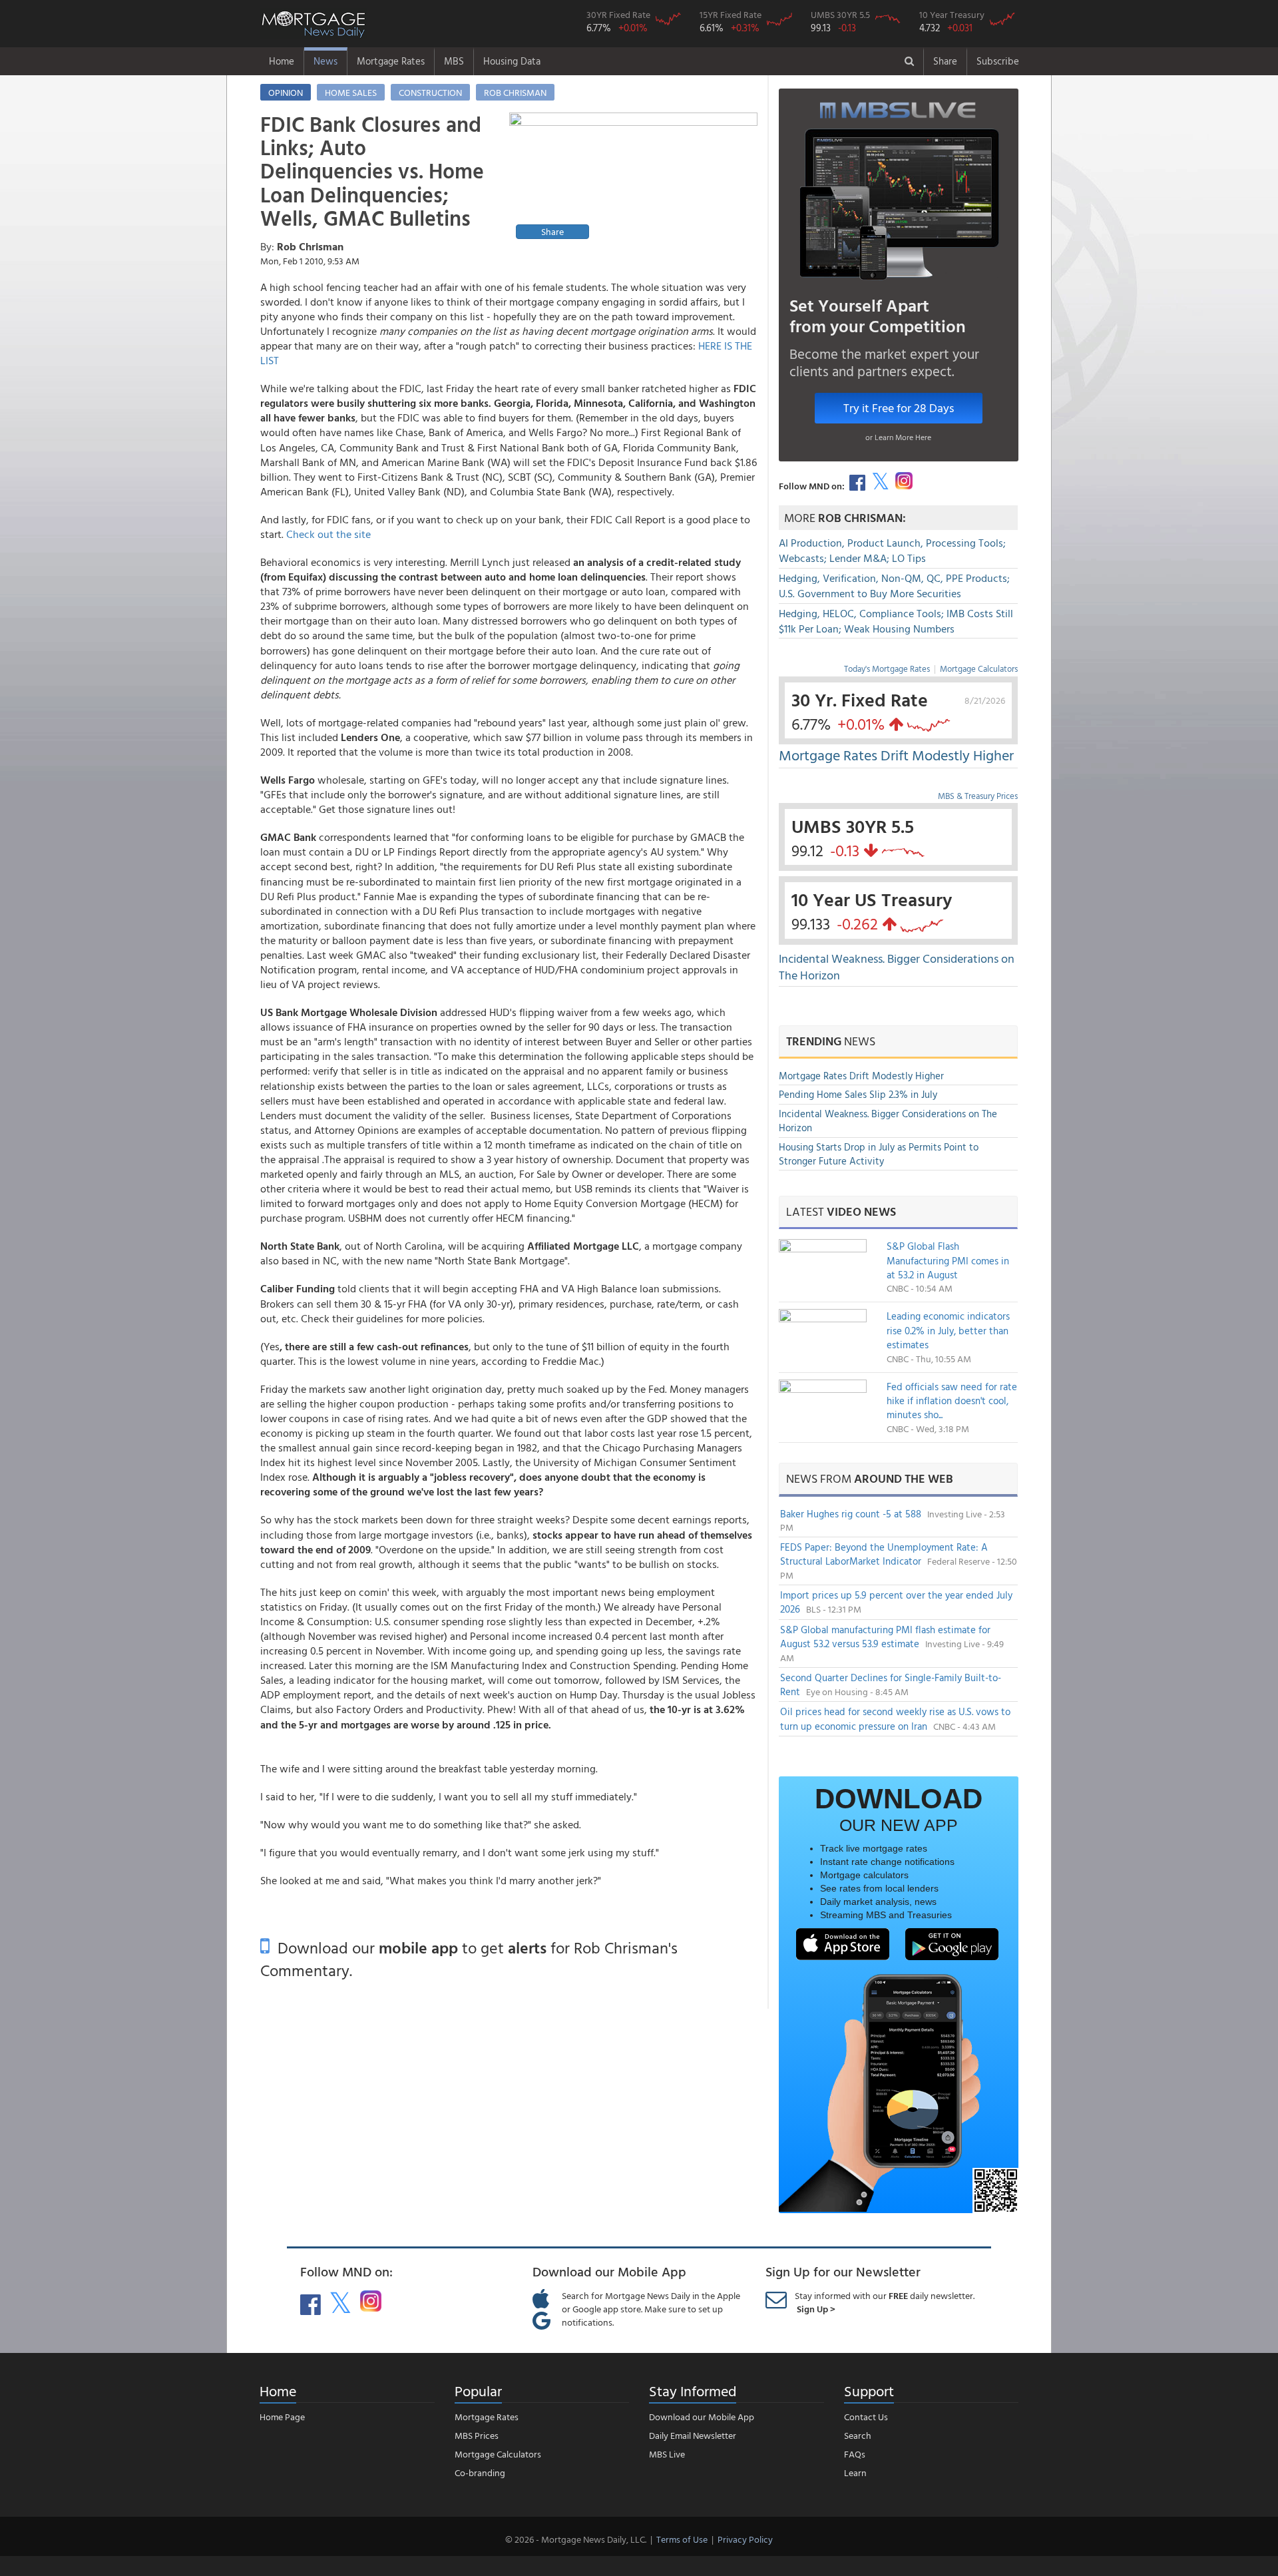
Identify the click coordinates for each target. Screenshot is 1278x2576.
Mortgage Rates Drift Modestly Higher (896, 755)
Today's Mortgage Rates (887, 668)
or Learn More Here (898, 437)
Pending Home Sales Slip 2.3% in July (858, 1094)
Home (282, 61)
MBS (454, 61)
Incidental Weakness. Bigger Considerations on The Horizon (897, 967)
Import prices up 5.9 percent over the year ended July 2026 (896, 1602)
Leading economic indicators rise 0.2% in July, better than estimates (948, 1330)
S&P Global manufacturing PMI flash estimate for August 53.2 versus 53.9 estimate (885, 1637)
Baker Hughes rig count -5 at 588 (852, 1514)
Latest (841, 1211)
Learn (855, 2472)
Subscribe (998, 61)
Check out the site (328, 534)
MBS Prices (477, 2435)
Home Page (282, 2417)
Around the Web (904, 1478)
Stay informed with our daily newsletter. (885, 2302)
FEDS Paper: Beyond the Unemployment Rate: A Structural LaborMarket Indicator (884, 1554)
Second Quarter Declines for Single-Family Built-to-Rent (891, 1684)
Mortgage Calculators (979, 668)
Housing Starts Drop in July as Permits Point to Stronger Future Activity (879, 1154)
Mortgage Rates (391, 61)
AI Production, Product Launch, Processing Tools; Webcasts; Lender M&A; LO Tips (892, 550)
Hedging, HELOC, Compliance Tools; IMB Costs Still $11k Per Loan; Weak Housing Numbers (896, 621)
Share (945, 61)
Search (858, 2435)
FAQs (855, 2454)
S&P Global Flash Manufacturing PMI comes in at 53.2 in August (948, 1260)
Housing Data (512, 61)
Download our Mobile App (702, 2417)
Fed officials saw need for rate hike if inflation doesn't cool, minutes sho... (952, 1401)
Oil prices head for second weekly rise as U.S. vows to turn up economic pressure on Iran (895, 1718)
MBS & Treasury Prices (978, 796)
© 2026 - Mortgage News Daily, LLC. (576, 2539)
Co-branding (480, 2472)
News (325, 61)
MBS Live (667, 2454)
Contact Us (866, 2417)
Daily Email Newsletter (693, 2435)
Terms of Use (682, 2539)
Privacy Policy (745, 2539)
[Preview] (633, 178)
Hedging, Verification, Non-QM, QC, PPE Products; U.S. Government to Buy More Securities (894, 586)
